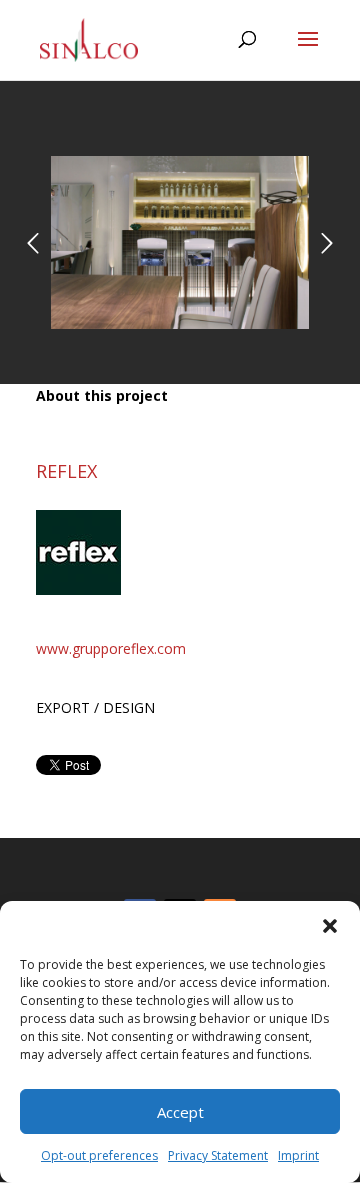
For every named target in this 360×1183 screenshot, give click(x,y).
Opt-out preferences (99, 1155)
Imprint (298, 1155)
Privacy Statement (218, 1155)
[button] (330, 926)
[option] (180, 242)
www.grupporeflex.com (111, 648)
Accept (180, 1112)
